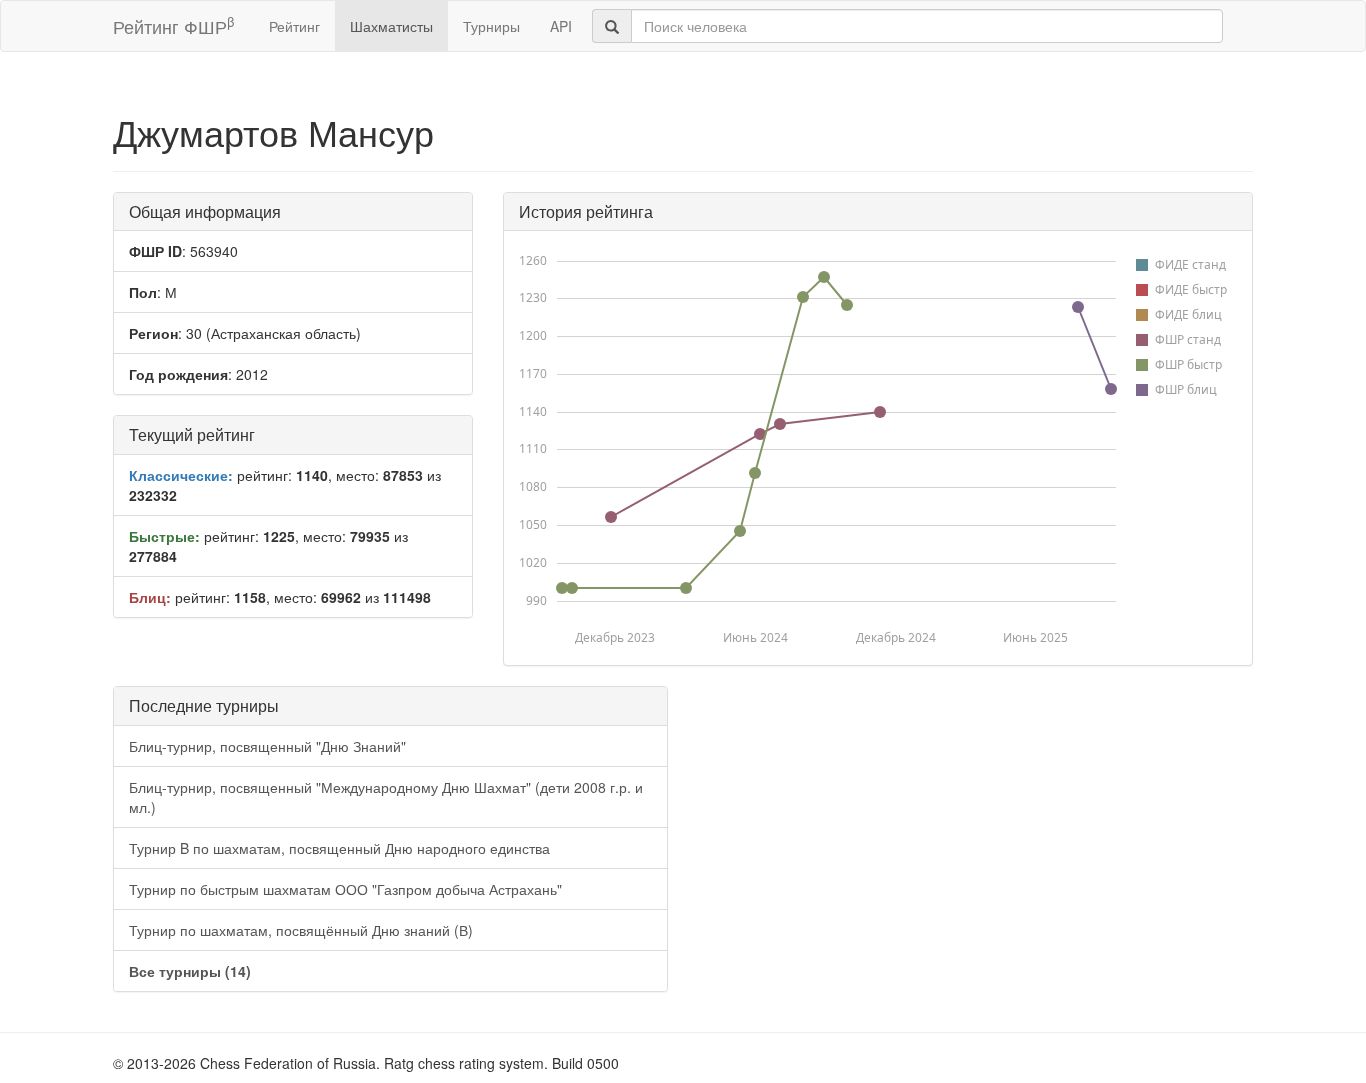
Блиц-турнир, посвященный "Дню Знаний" (267, 746)
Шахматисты (391, 26)
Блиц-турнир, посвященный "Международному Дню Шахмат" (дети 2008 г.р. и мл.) (386, 797)
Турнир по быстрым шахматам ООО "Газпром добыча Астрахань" (345, 889)
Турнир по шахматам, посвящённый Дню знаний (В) (301, 930)
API (561, 26)
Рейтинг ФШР (173, 25)
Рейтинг (294, 26)
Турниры (491, 26)
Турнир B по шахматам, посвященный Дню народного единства (339, 848)
